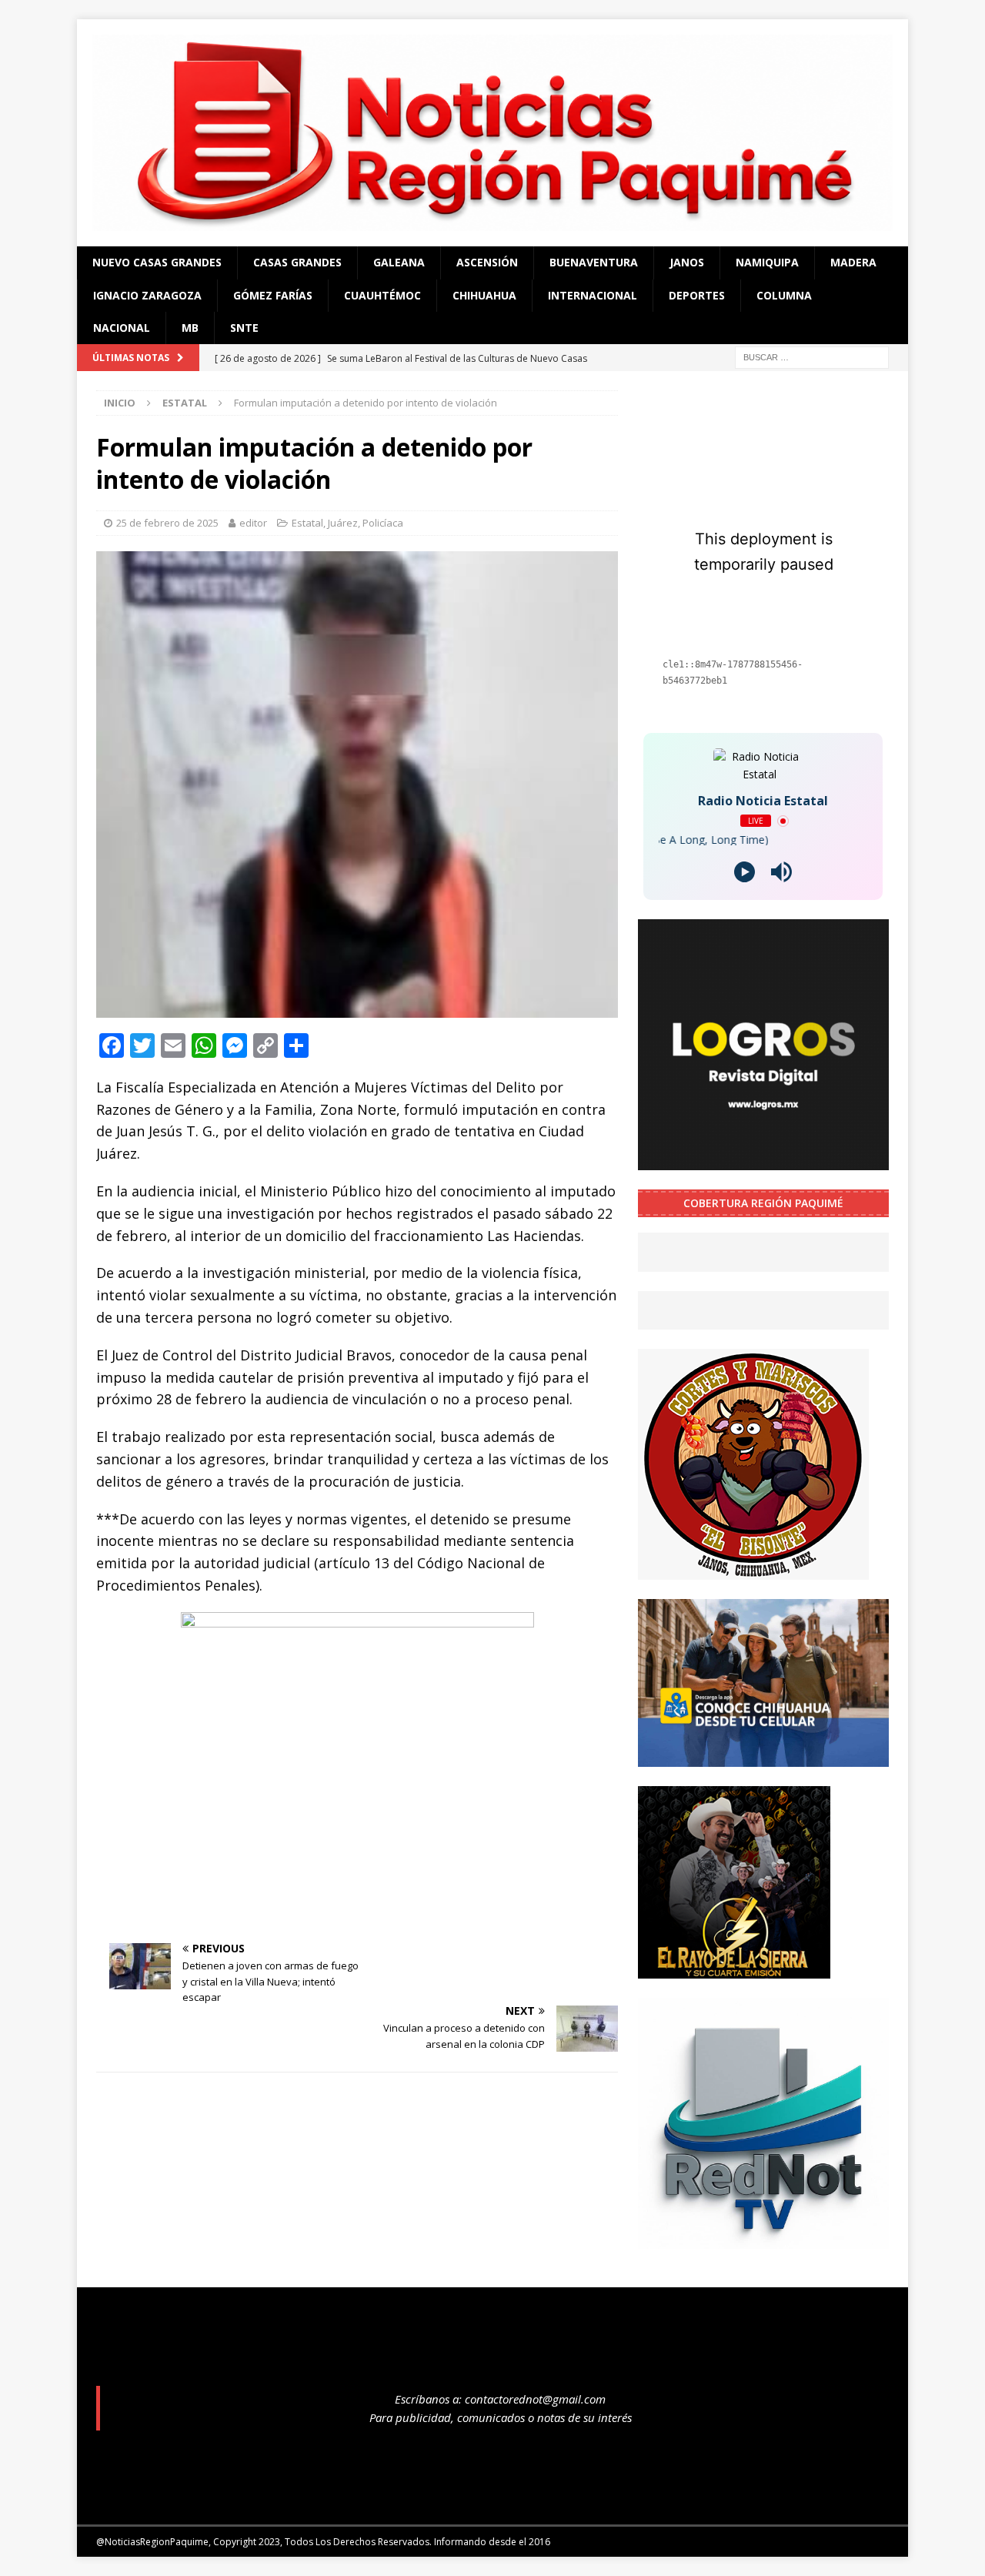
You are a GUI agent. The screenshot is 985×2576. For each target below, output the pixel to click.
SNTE (244, 328)
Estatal (307, 523)
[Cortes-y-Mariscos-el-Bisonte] (753, 1571)
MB (190, 328)
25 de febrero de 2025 (167, 523)
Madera (853, 262)
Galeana (399, 262)
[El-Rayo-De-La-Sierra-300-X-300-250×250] (734, 1969)
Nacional (122, 328)
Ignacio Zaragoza (147, 295)
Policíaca (383, 523)
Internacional (593, 295)
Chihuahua (484, 295)
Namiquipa (767, 262)
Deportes (697, 295)
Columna (784, 295)
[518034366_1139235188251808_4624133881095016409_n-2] (763, 2239)
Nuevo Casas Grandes (157, 262)
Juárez (343, 523)
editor (253, 523)
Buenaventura (594, 262)
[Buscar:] (812, 357)
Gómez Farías (273, 295)
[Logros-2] (763, 1161)
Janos (687, 262)
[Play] (745, 872)
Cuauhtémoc (382, 295)
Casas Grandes (297, 262)
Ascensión (487, 262)
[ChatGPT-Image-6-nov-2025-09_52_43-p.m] (763, 1757)
